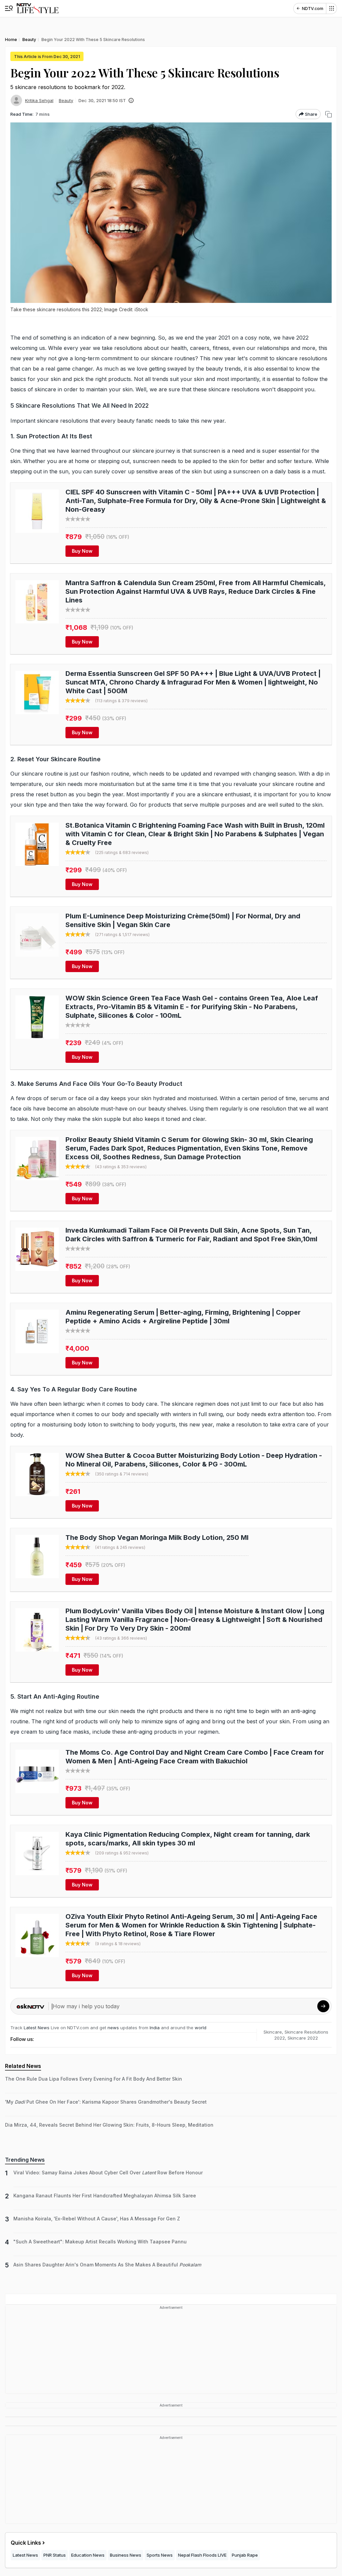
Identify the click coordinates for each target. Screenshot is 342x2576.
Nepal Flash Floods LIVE (202, 2555)
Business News (126, 2555)
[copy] (328, 114)
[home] (38, 9)
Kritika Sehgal (39, 100)
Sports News (160, 2555)
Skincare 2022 (303, 2038)
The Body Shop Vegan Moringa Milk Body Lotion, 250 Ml (157, 1538)
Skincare (273, 2032)
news (113, 2028)
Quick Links (26, 2543)
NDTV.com (313, 9)
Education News (88, 2555)
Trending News (25, 2160)
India (155, 2028)
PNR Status (55, 2555)
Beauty (66, 100)
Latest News (37, 2028)
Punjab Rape (245, 2555)
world (201, 2028)
